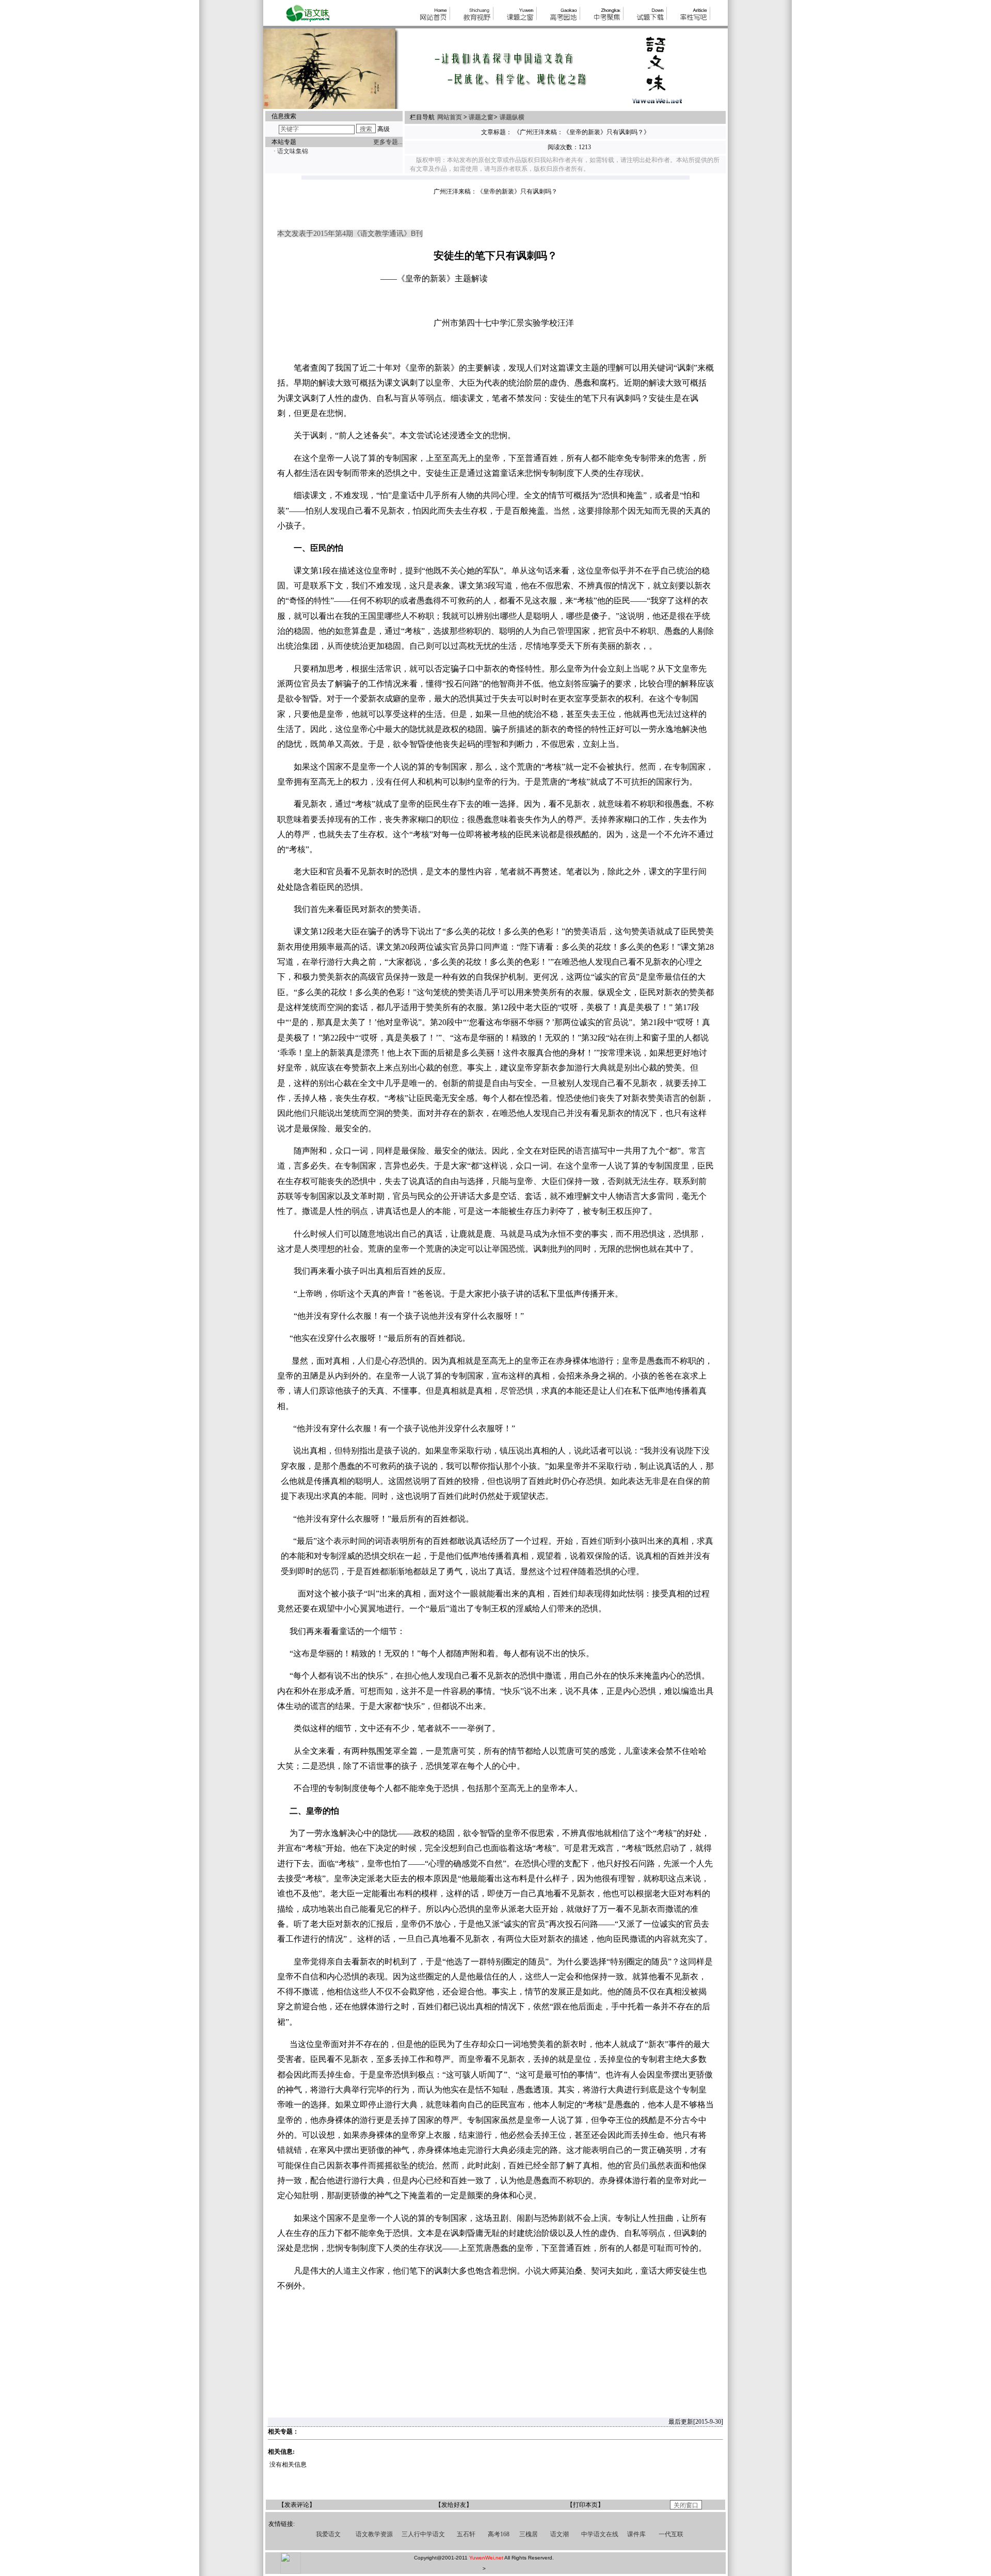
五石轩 (466, 2534)
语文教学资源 (374, 2534)
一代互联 (671, 2534)
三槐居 (529, 2534)
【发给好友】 (454, 2505)
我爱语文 (328, 2534)
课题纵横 (512, 117)
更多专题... (388, 142)
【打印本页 (582, 2505)
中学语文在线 (600, 2534)
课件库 (636, 2534)
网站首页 (450, 117)
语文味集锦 (293, 151)
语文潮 (560, 2534)
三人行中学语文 (423, 2534)
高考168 (499, 2534)
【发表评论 (294, 2505)
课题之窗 (481, 117)
